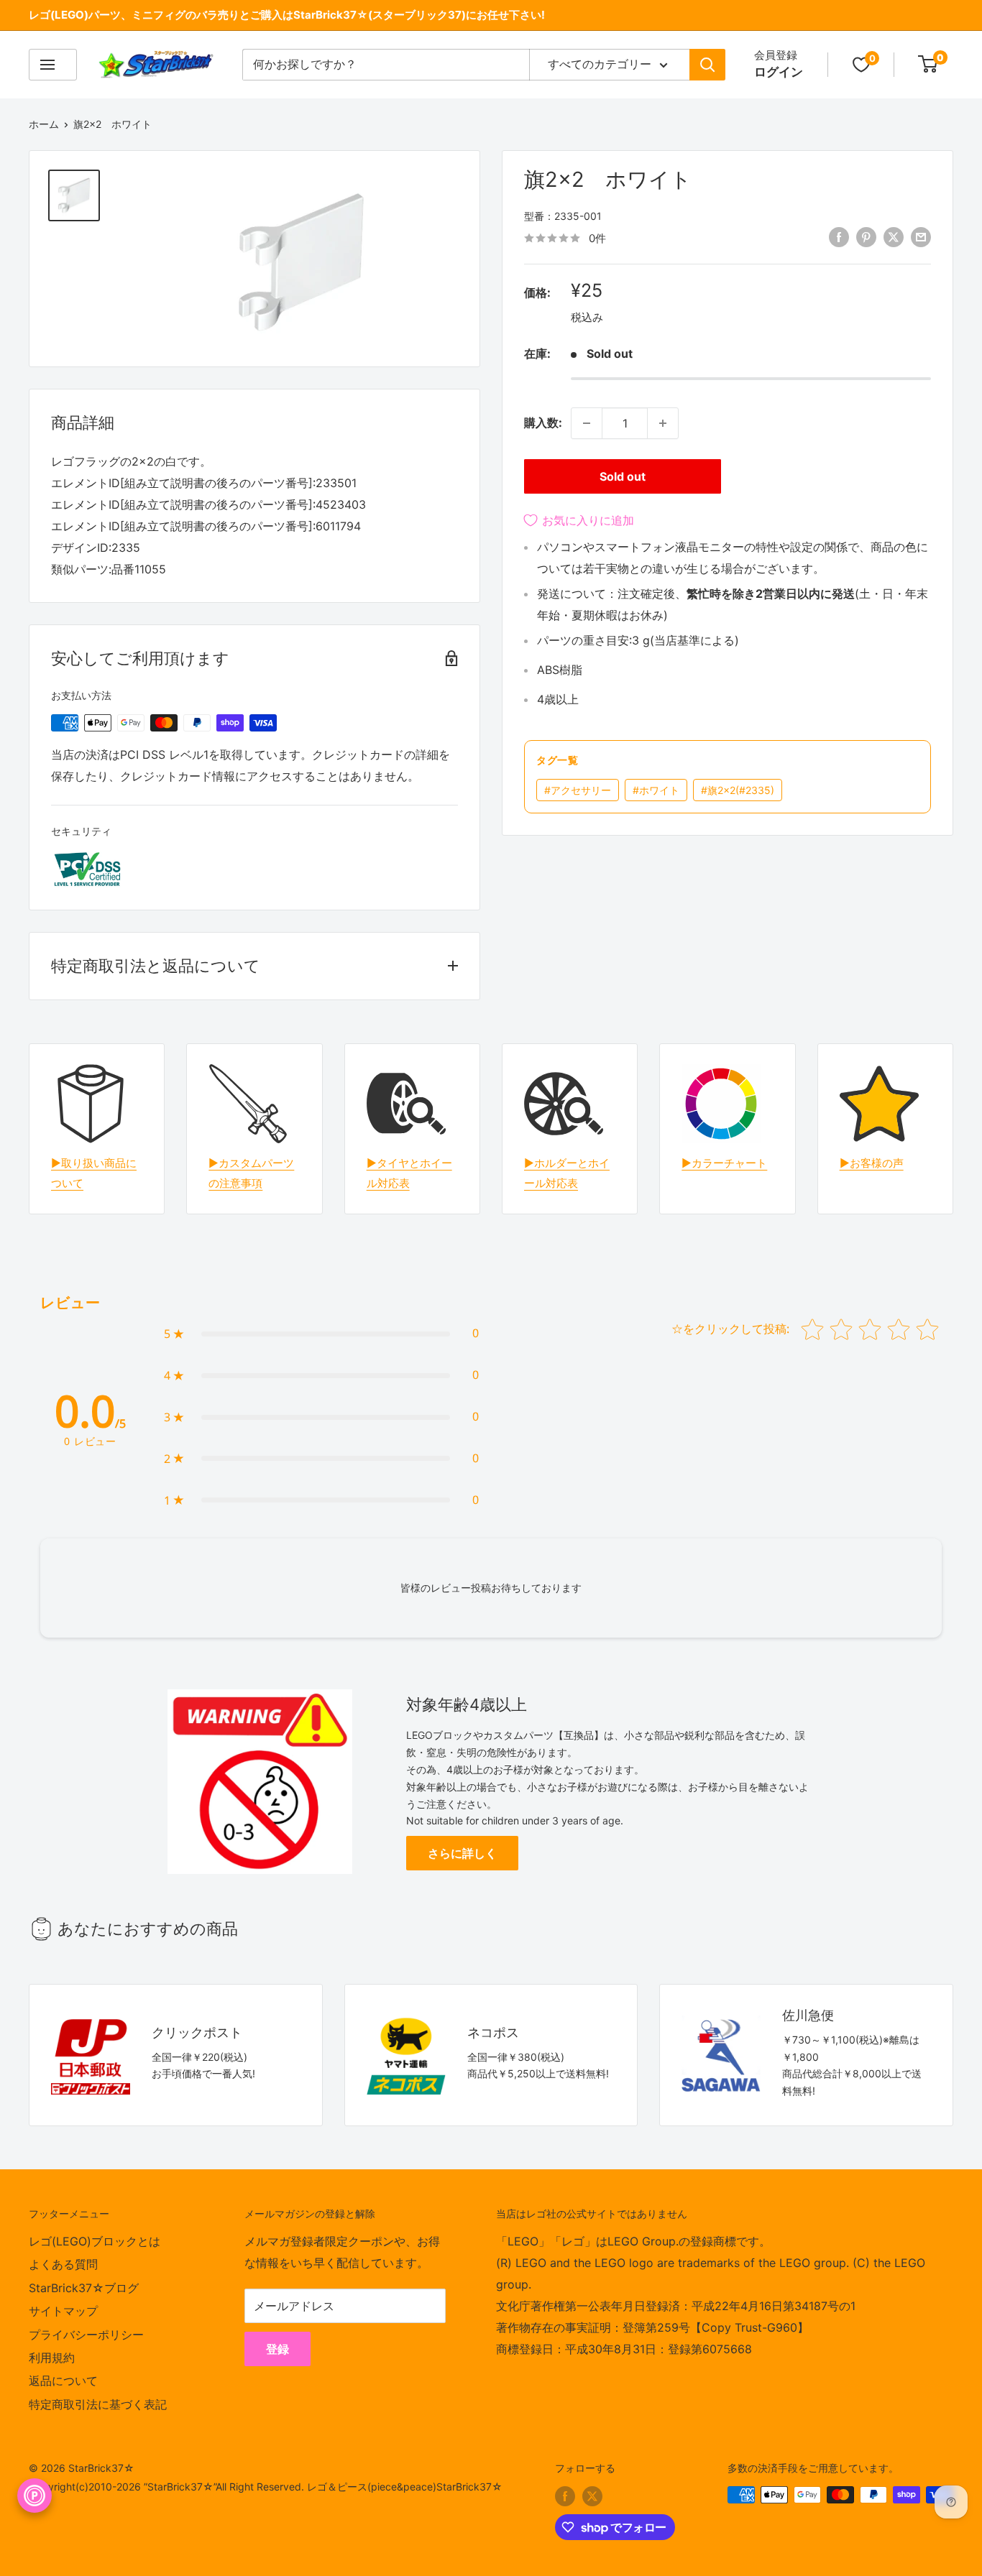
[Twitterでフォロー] (592, 2496)
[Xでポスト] (894, 237)
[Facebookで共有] (839, 237)
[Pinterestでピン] (866, 237)
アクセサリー (578, 790)
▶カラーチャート (724, 1163)
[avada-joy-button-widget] (35, 2496)
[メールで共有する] (921, 237)
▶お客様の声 (872, 1163)
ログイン (779, 72)
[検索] (707, 65)
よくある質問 (63, 2264)
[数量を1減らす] (587, 423)
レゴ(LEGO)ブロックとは (95, 2241)
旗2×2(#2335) (738, 790)
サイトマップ (63, 2311)
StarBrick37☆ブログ (84, 2288)
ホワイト (656, 790)
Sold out (623, 476)
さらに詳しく (462, 1853)
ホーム (44, 124)
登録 (277, 2349)
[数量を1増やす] (663, 423)
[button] (321, 1334)
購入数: (543, 423)
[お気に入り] (861, 65)
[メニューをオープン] (53, 65)
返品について (63, 2381)
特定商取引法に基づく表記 (98, 2404)
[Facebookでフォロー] (565, 2496)
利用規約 (52, 2358)
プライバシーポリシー (86, 2335)
